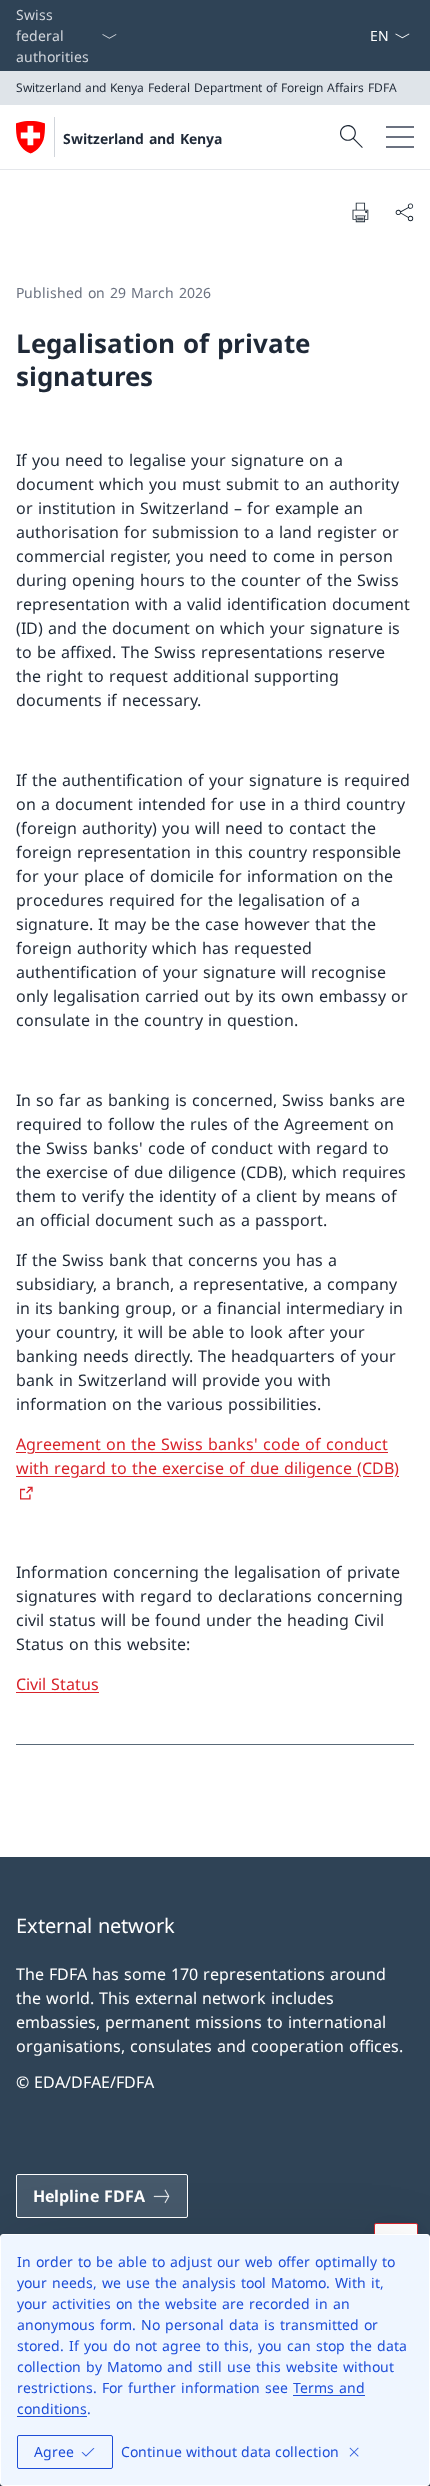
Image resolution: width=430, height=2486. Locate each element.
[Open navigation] (400, 137)
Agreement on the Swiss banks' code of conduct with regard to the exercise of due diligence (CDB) (207, 1456)
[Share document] (404, 212)
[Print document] (360, 212)
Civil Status (57, 1684)
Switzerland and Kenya (142, 138)
